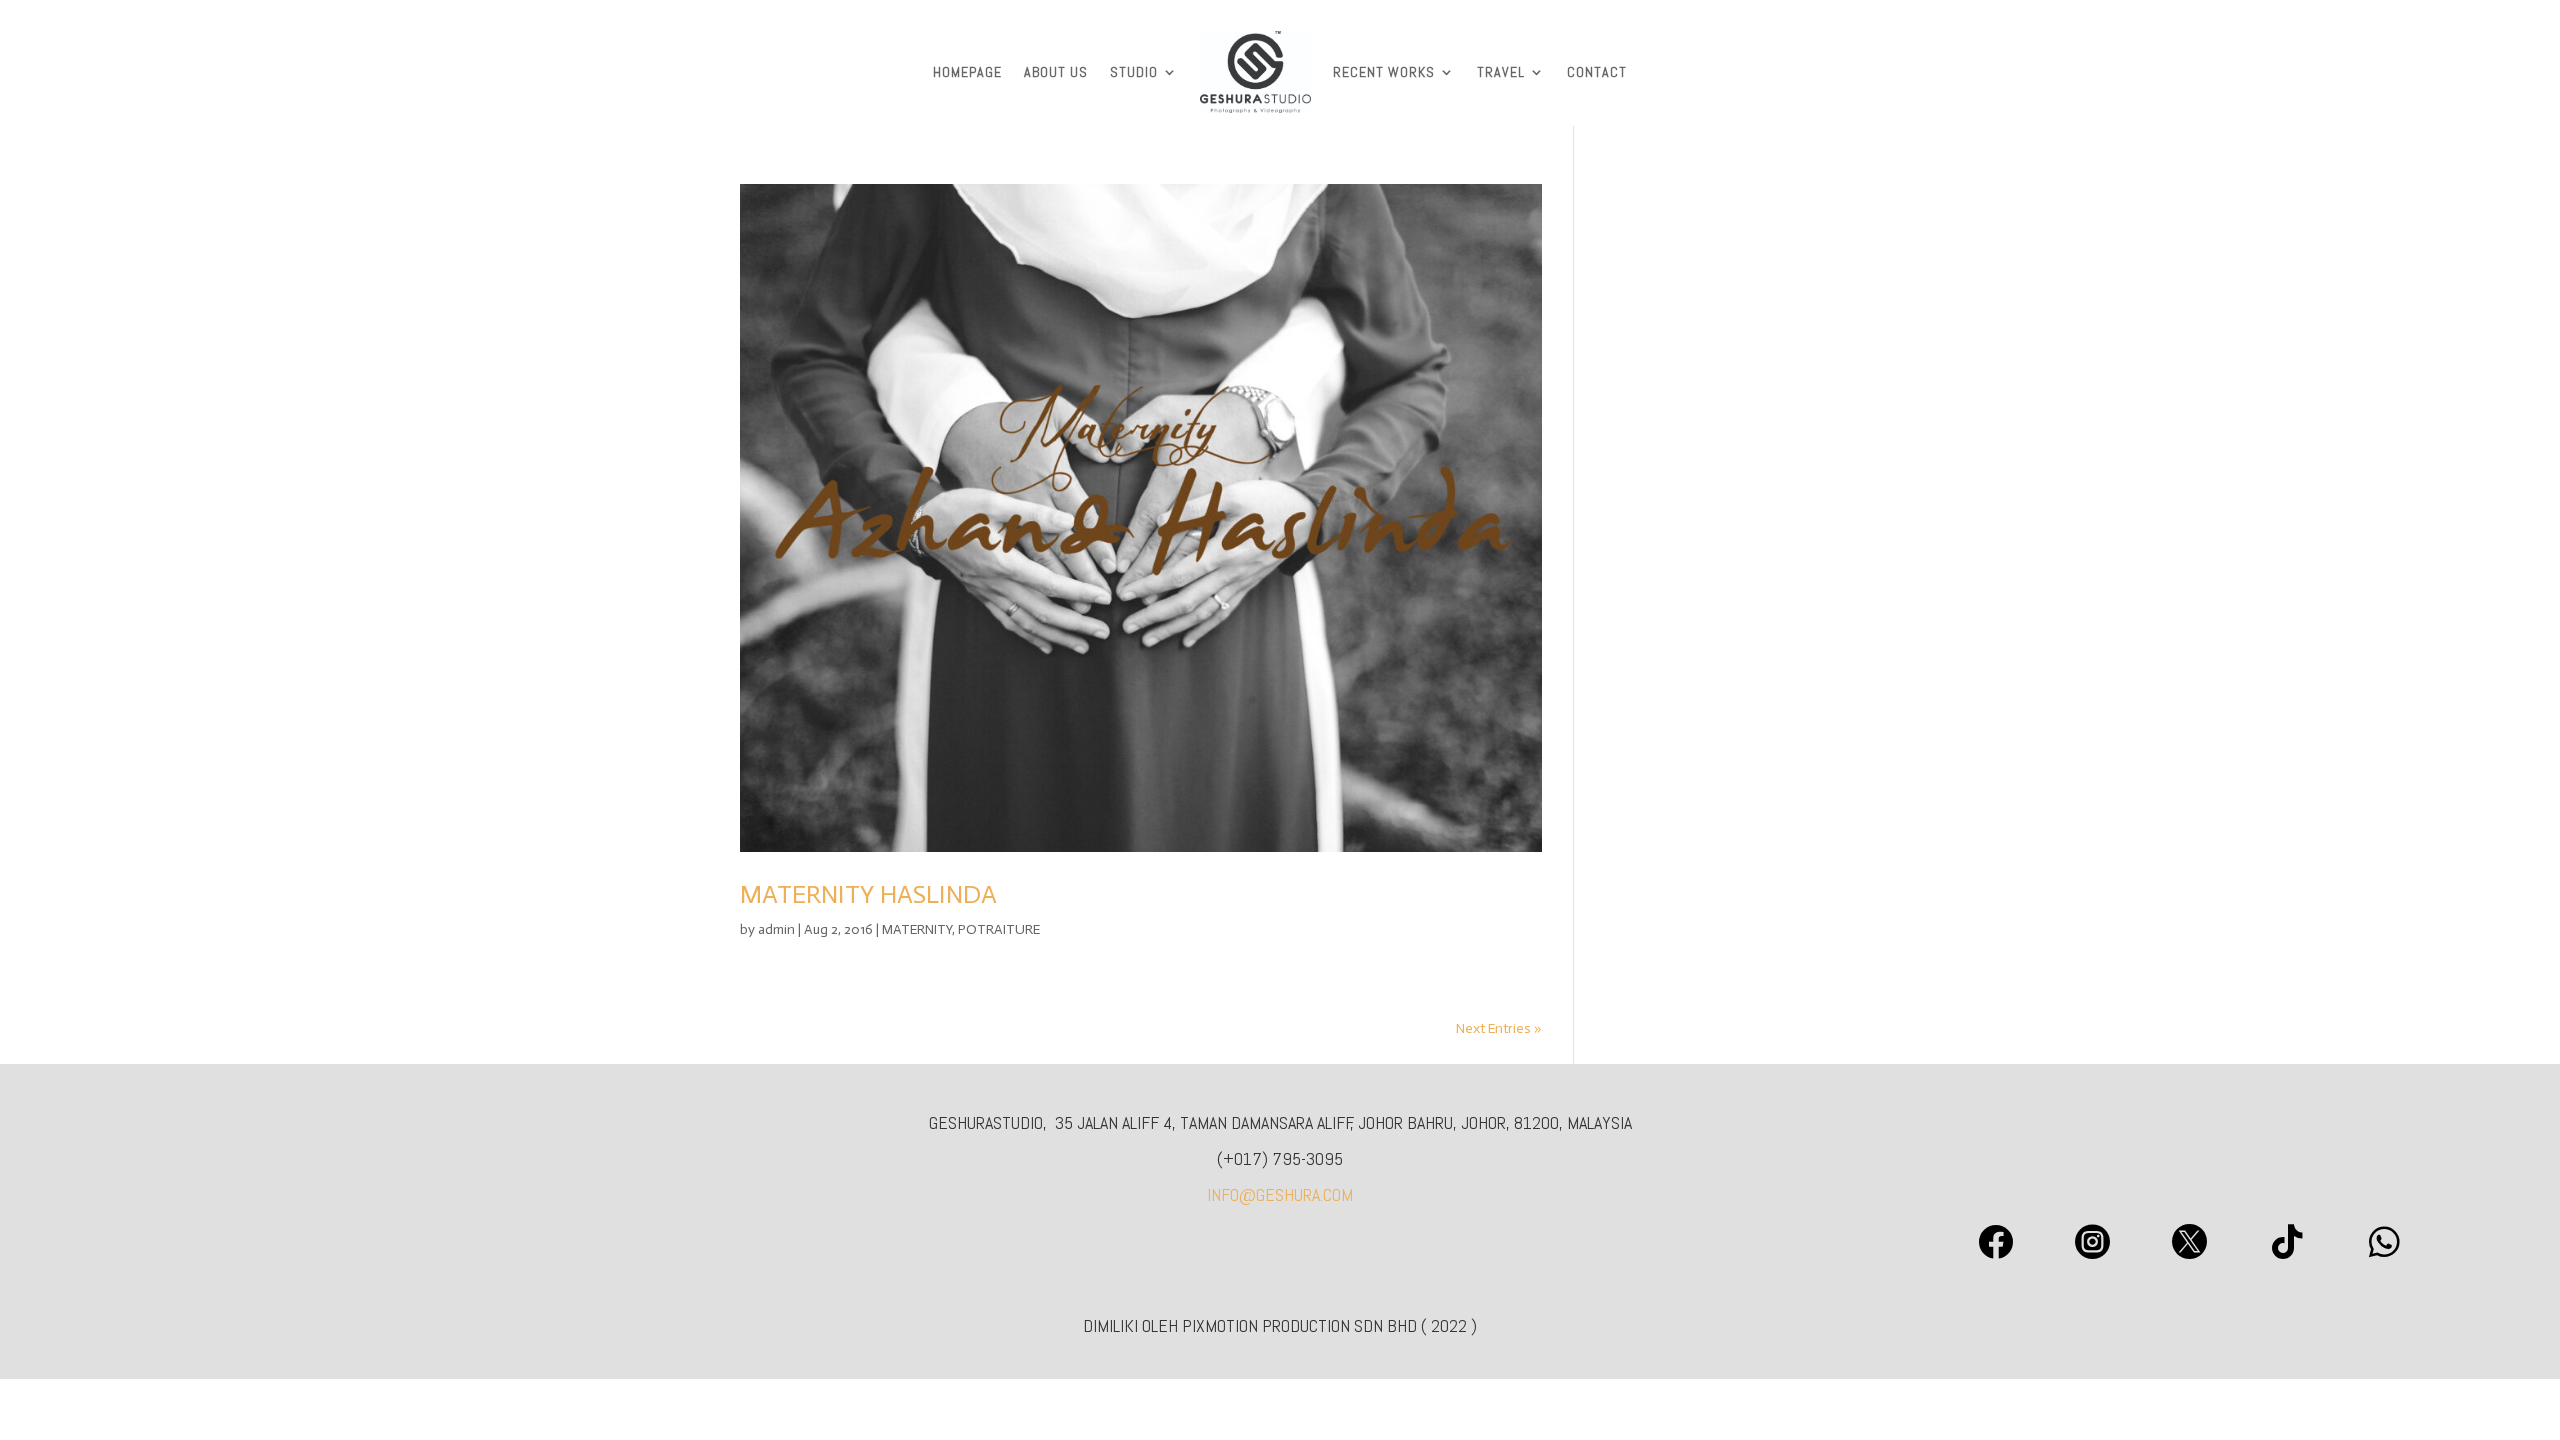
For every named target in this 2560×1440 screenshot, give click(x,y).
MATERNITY (917, 929)
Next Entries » (1499, 1028)
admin (776, 929)
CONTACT (1597, 72)
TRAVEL (1501, 72)
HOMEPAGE (967, 72)
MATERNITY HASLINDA (868, 894)
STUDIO (1134, 72)
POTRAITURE (999, 929)
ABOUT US (1056, 72)
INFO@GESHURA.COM (1280, 1194)
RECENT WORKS (1384, 72)
